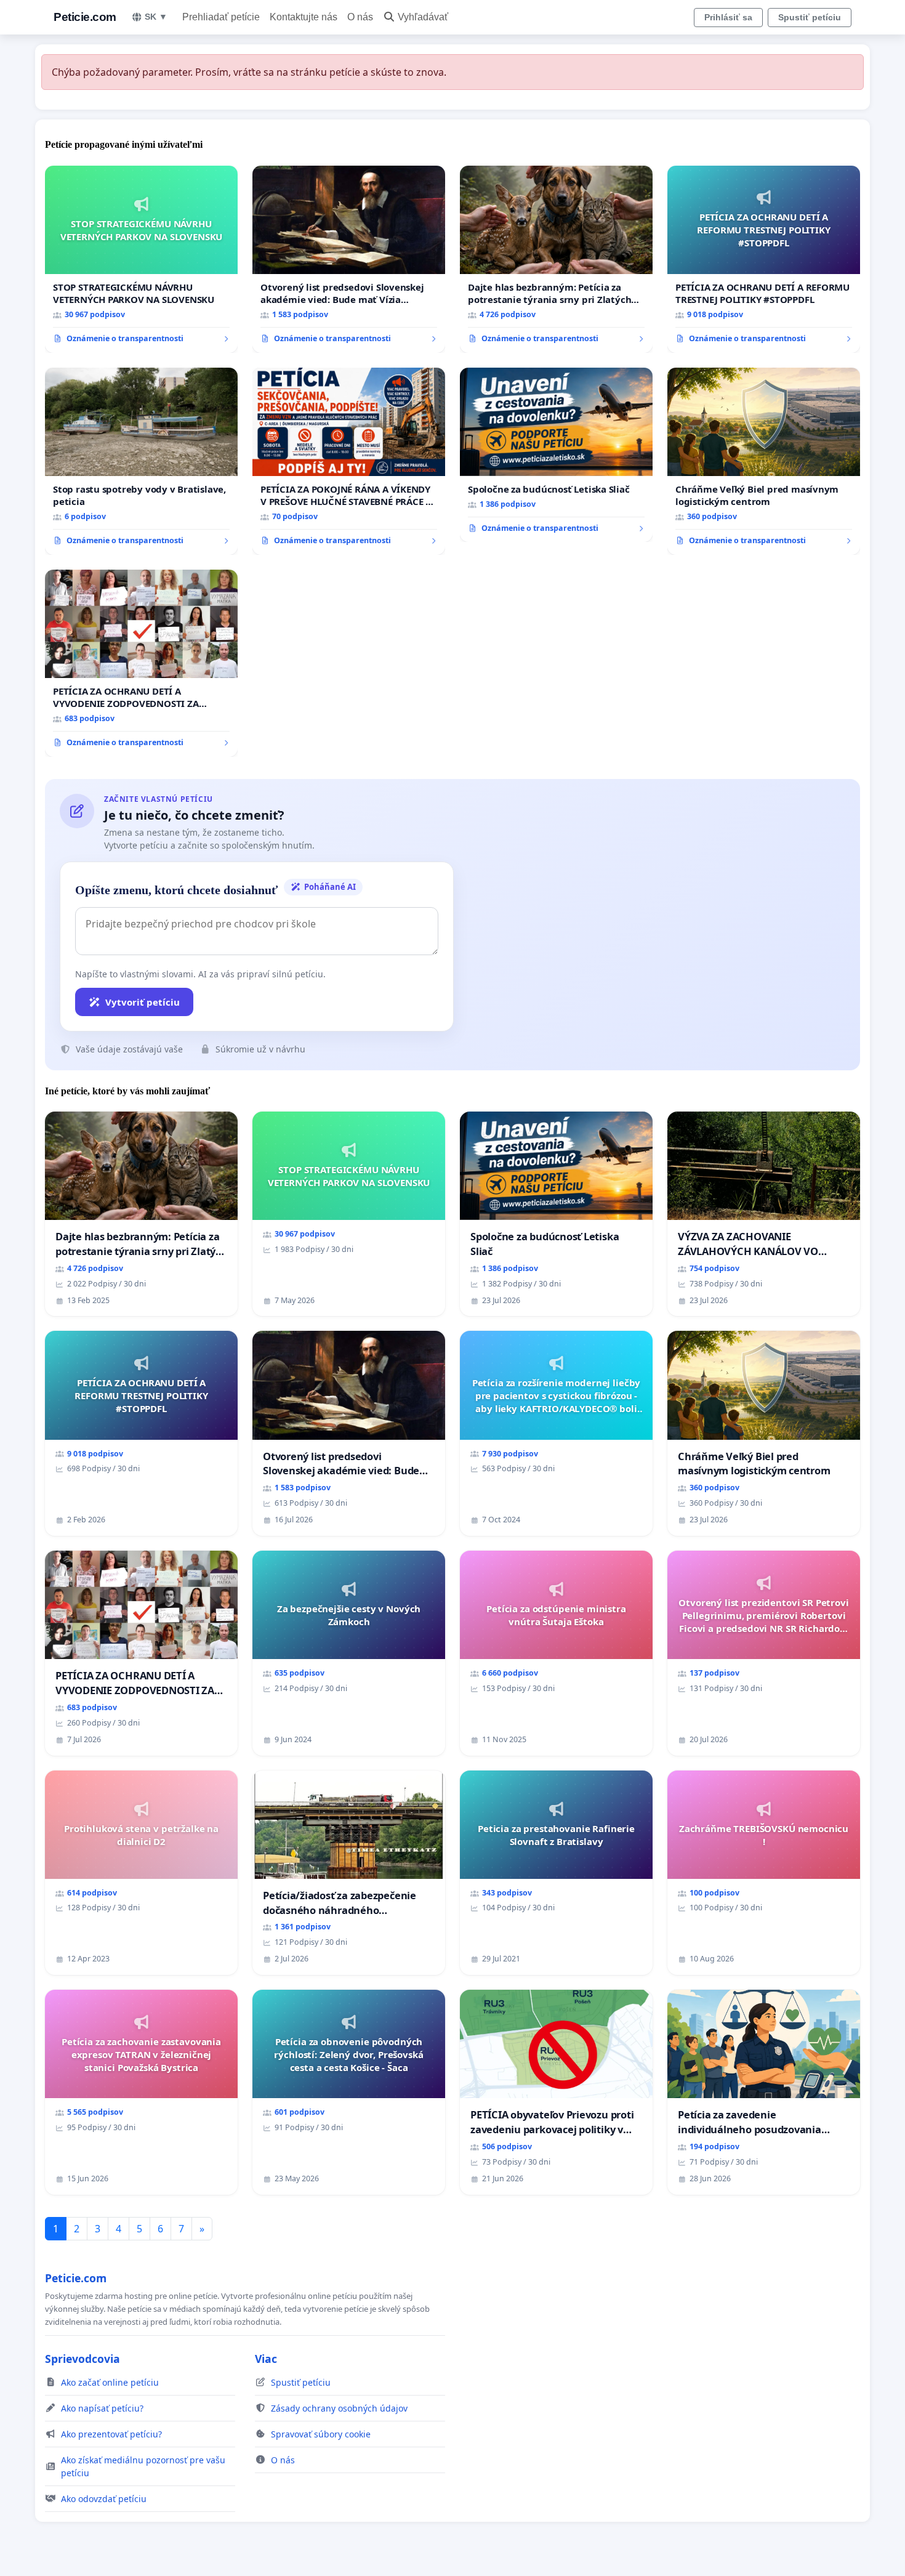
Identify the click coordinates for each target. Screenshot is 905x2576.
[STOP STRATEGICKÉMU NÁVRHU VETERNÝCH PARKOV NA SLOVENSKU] (141, 259)
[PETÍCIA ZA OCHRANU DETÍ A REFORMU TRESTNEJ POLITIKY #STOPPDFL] (764, 259)
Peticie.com (85, 17)
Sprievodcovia (82, 2359)
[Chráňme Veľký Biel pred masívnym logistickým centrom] (764, 461)
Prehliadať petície (221, 17)
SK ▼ (156, 17)
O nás (360, 17)
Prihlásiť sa (728, 17)
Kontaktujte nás (304, 17)
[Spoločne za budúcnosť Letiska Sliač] (556, 455)
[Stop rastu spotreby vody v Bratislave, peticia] (141, 461)
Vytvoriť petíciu (143, 1002)
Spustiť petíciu (810, 17)
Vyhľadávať (423, 17)
